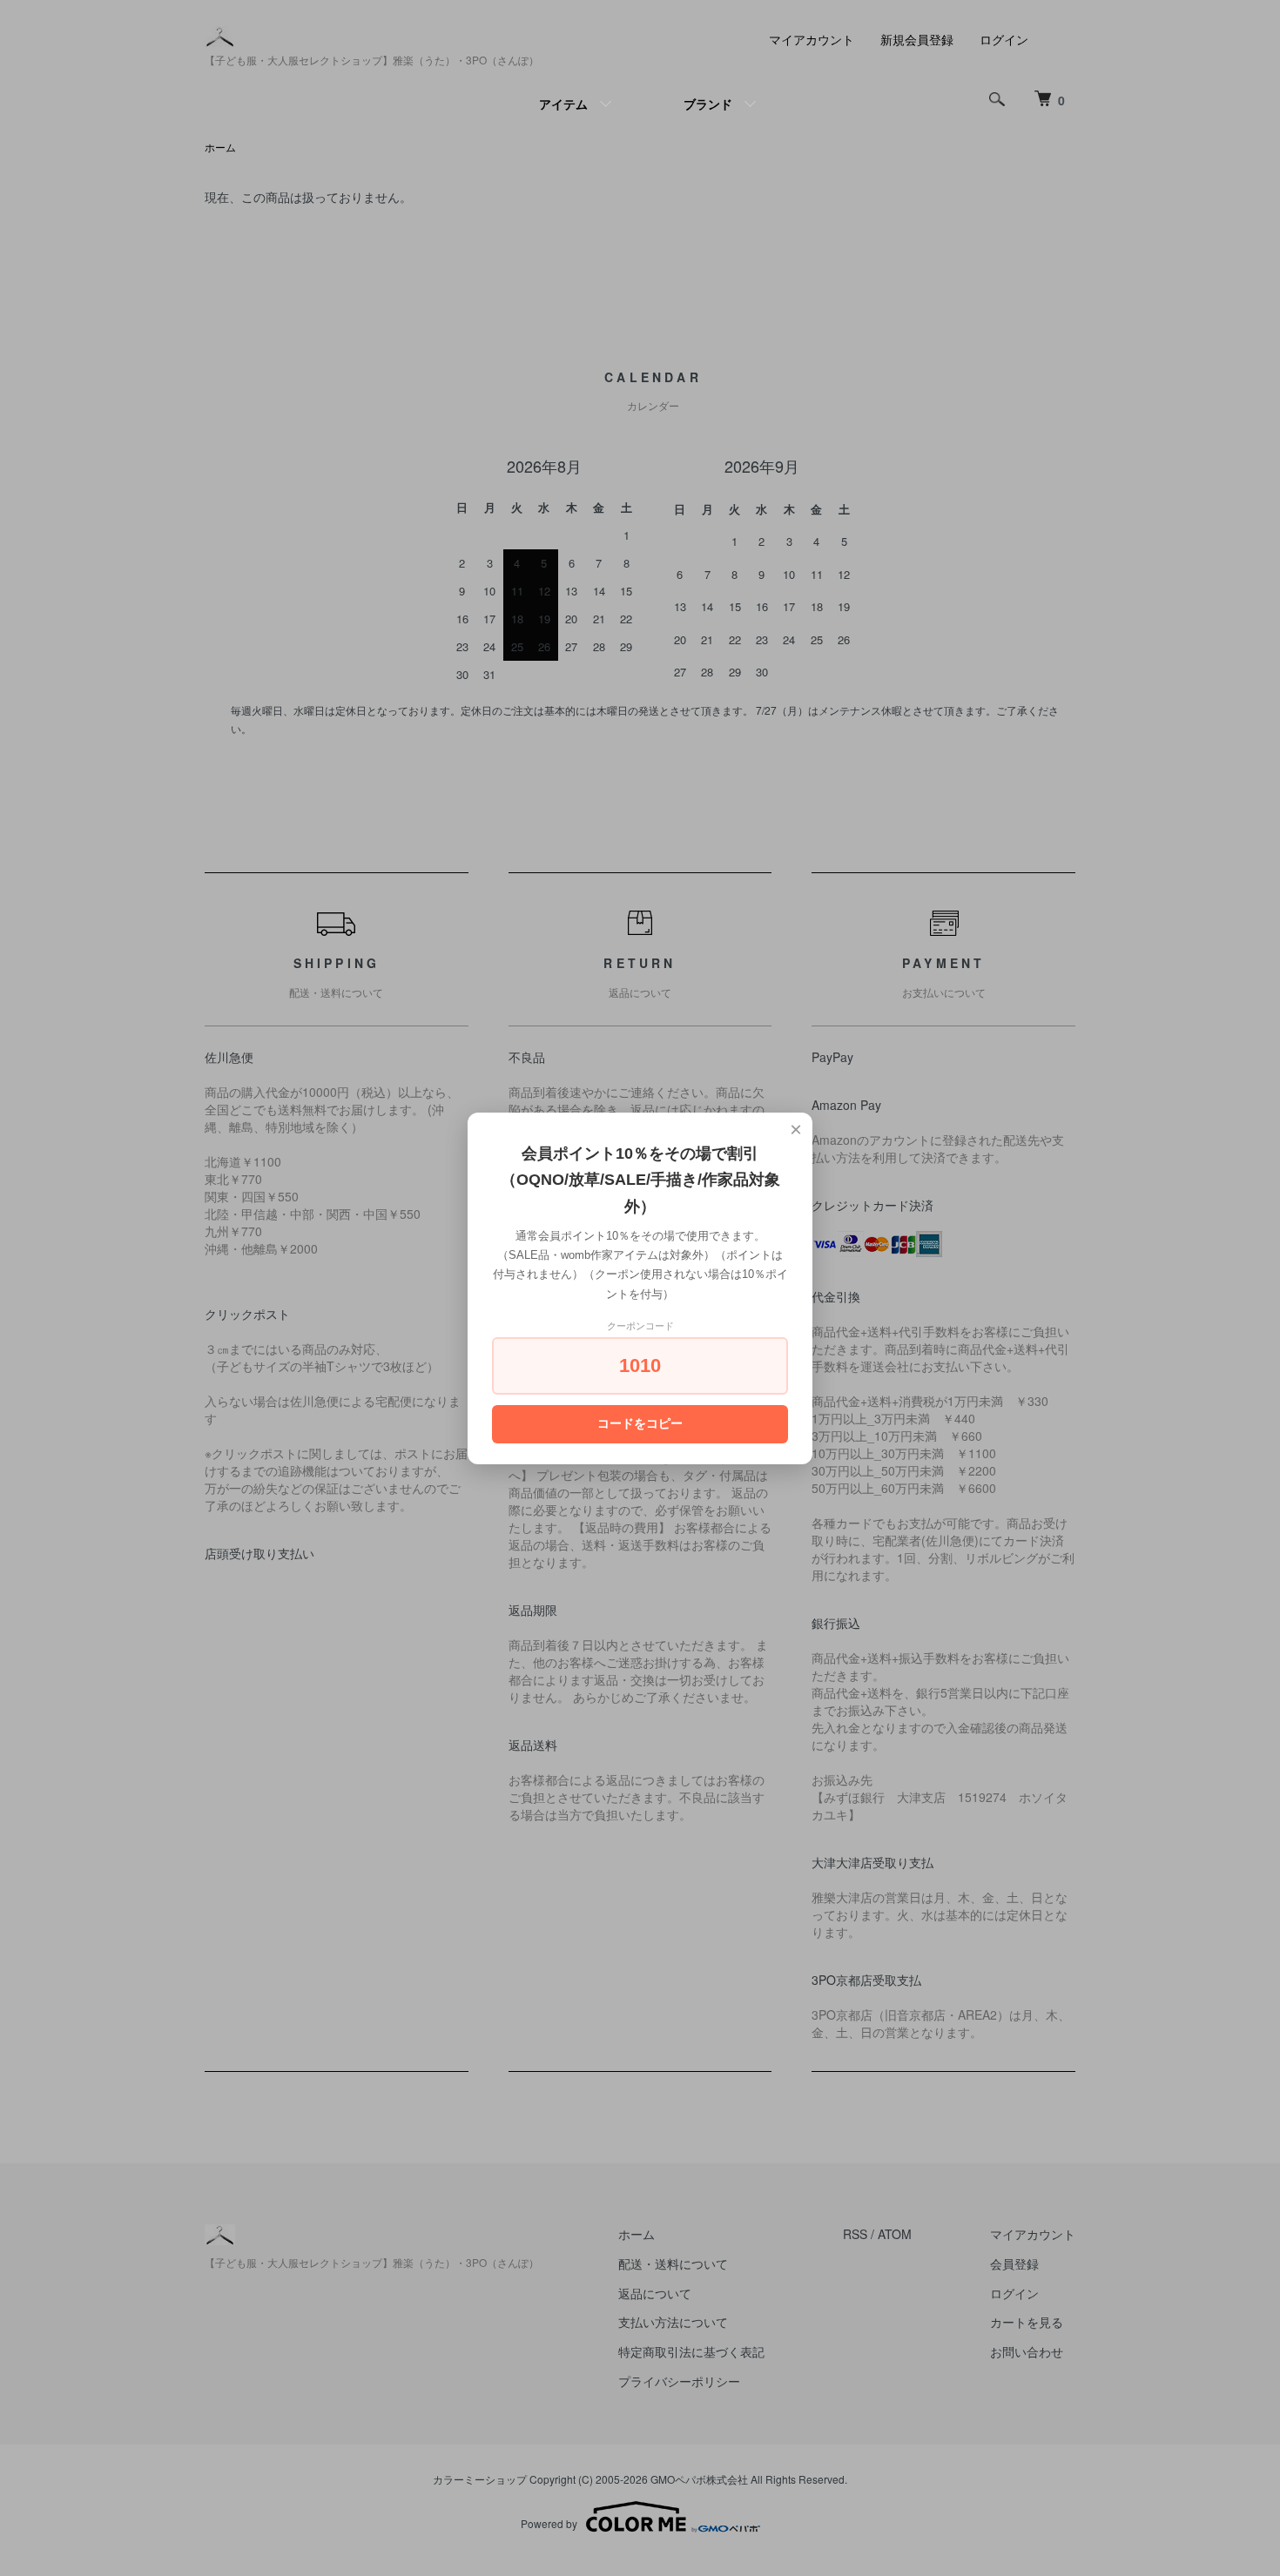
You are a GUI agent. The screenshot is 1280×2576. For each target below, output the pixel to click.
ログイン (1004, 39)
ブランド (708, 104)
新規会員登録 (917, 39)
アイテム (563, 104)
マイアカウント (812, 39)
